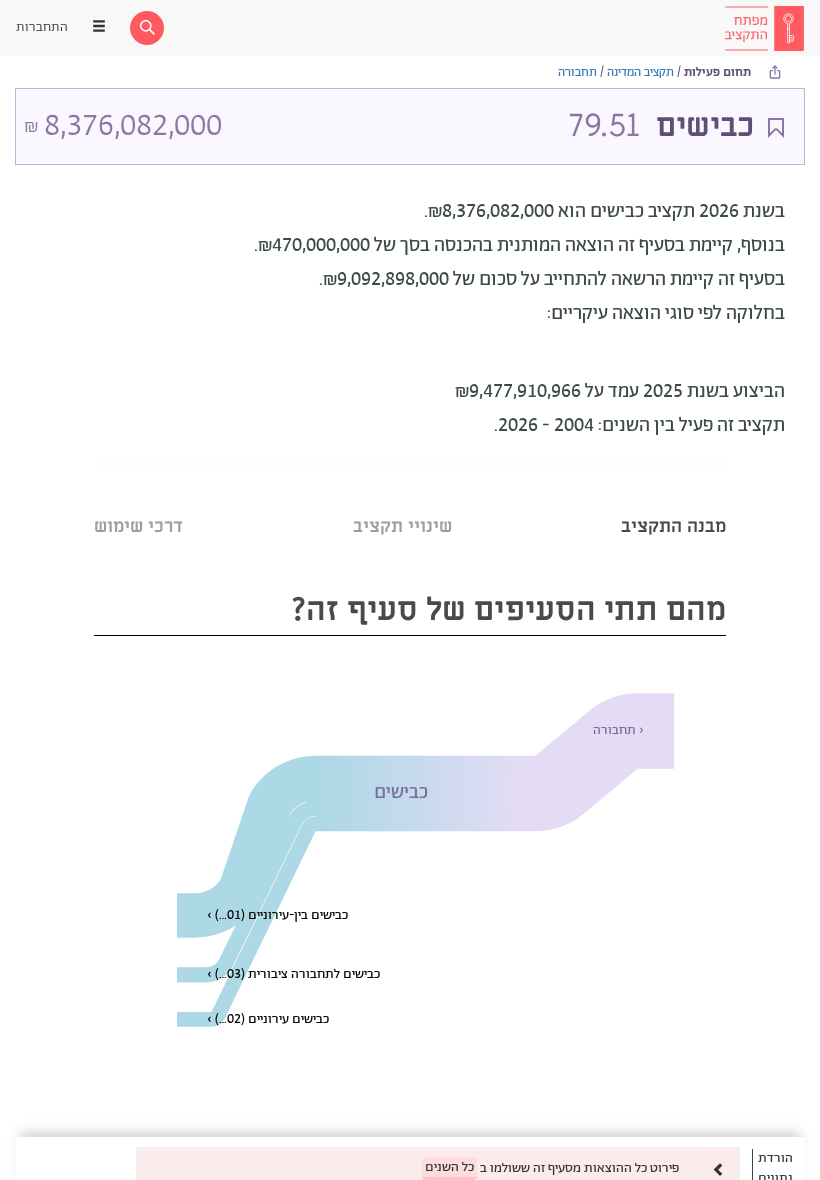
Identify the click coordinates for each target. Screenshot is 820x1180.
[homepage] (764, 28)
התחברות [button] (42, 27)
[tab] (673, 501)
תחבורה (577, 72)
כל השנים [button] (449, 1167)
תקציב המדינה (640, 72)
